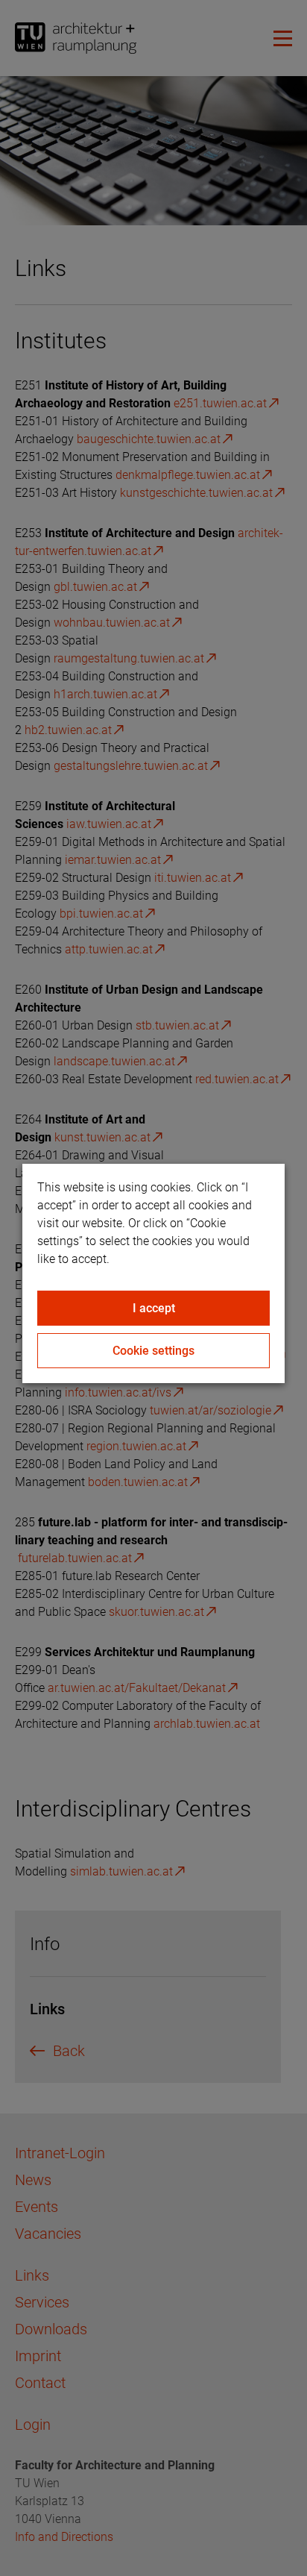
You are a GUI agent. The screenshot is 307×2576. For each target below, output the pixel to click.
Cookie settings (153, 1351)
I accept (154, 1308)
